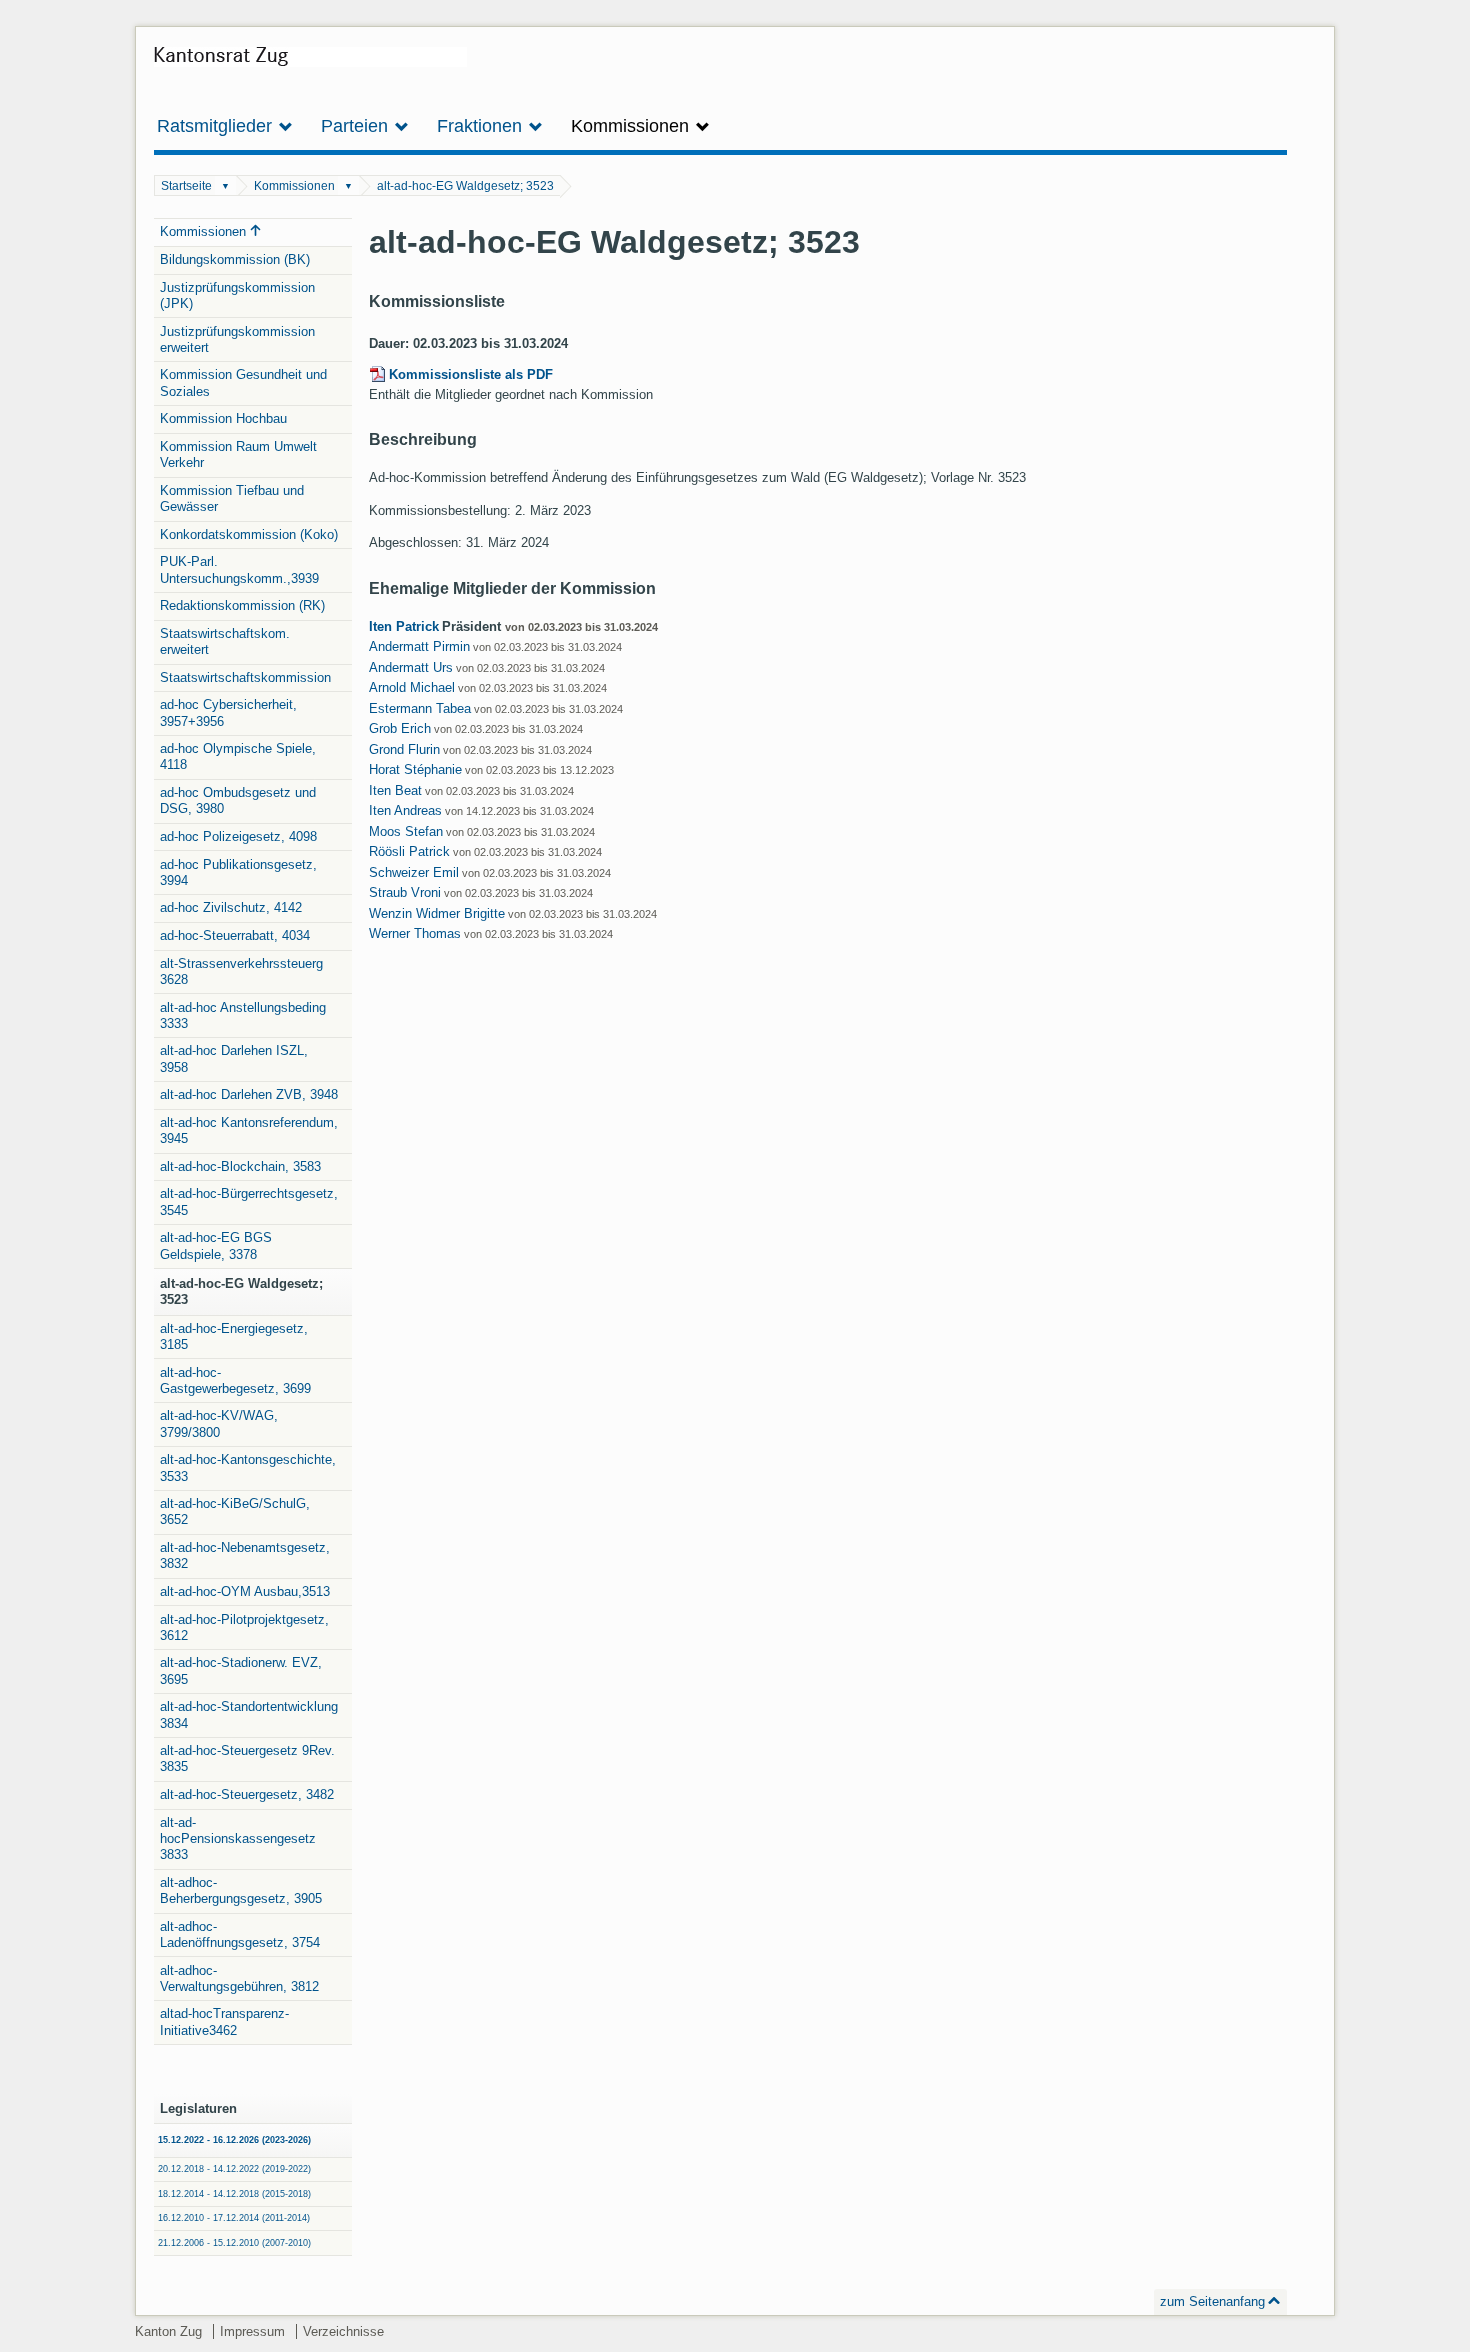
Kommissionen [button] (632, 126)
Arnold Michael (412, 687)
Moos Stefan (406, 831)
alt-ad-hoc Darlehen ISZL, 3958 (234, 1058)
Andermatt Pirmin (419, 646)
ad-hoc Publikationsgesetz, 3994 (238, 872)
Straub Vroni (405, 892)
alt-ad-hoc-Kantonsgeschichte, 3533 (248, 1467)
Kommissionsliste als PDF (471, 374)
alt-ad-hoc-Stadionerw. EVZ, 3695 (241, 1670)
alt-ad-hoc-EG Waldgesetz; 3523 (465, 186)
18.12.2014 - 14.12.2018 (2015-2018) (234, 2194)
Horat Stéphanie (415, 769)
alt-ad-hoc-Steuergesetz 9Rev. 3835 (247, 1758)
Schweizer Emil (414, 872)
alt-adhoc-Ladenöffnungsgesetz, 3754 (240, 1934)
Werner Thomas (415, 933)
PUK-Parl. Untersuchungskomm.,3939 (239, 569)
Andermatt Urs (411, 667)
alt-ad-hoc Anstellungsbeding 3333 (243, 1015)
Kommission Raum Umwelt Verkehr (238, 454)
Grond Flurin (404, 749)
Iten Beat (395, 790)
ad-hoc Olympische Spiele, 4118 (238, 756)
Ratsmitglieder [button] (217, 126)
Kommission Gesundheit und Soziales (243, 382)
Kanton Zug (168, 2331)
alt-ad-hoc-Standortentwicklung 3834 (249, 1714)
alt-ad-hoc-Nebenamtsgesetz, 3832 (245, 1555)
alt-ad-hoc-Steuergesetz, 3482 (247, 1794)
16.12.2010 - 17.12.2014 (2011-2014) (234, 2218)
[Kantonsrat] (310, 64)
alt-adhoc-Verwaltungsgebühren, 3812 (239, 1978)
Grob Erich (400, 728)
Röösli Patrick (409, 851)
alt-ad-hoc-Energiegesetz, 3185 (234, 1336)
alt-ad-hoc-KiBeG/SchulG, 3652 (235, 1511)
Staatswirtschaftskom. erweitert (225, 641)
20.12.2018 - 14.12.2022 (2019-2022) (234, 2169)
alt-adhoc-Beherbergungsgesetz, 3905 (241, 1890)
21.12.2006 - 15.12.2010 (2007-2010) (234, 2243)
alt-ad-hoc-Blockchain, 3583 (240, 1166)
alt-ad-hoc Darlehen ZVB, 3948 (249, 1094)
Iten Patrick (404, 626)
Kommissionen (294, 186)
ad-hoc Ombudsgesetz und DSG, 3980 (238, 800)
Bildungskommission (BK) (235, 259)
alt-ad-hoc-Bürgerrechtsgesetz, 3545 (249, 1201)
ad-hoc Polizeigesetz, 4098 (238, 836)
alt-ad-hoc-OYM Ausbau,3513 (245, 1591)
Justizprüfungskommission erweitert (237, 339)
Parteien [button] (357, 126)
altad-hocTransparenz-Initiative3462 (224, 2021)
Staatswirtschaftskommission (245, 677)
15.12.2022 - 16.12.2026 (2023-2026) (234, 2140)
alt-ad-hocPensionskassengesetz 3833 (238, 1839)
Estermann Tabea (420, 708)
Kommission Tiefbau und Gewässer (232, 498)
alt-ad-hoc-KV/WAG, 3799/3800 (219, 1423)
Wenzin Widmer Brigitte (437, 913)
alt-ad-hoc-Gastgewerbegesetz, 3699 (235, 1380)
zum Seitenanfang (1212, 2301)
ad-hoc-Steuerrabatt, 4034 (235, 935)
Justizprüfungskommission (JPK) (237, 295)
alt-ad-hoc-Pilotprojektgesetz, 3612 (244, 1627)
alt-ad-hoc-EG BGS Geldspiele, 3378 (216, 1245)
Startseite (186, 186)
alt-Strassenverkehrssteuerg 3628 (241, 971)
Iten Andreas (405, 810)
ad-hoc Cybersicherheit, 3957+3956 (228, 712)
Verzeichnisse (343, 2331)
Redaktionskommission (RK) (242, 605)
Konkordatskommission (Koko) (249, 534)
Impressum (252, 2331)
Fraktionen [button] (482, 126)
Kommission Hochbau (223, 418)
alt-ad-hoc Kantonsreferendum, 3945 (249, 1130)
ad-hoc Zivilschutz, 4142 (231, 907)
